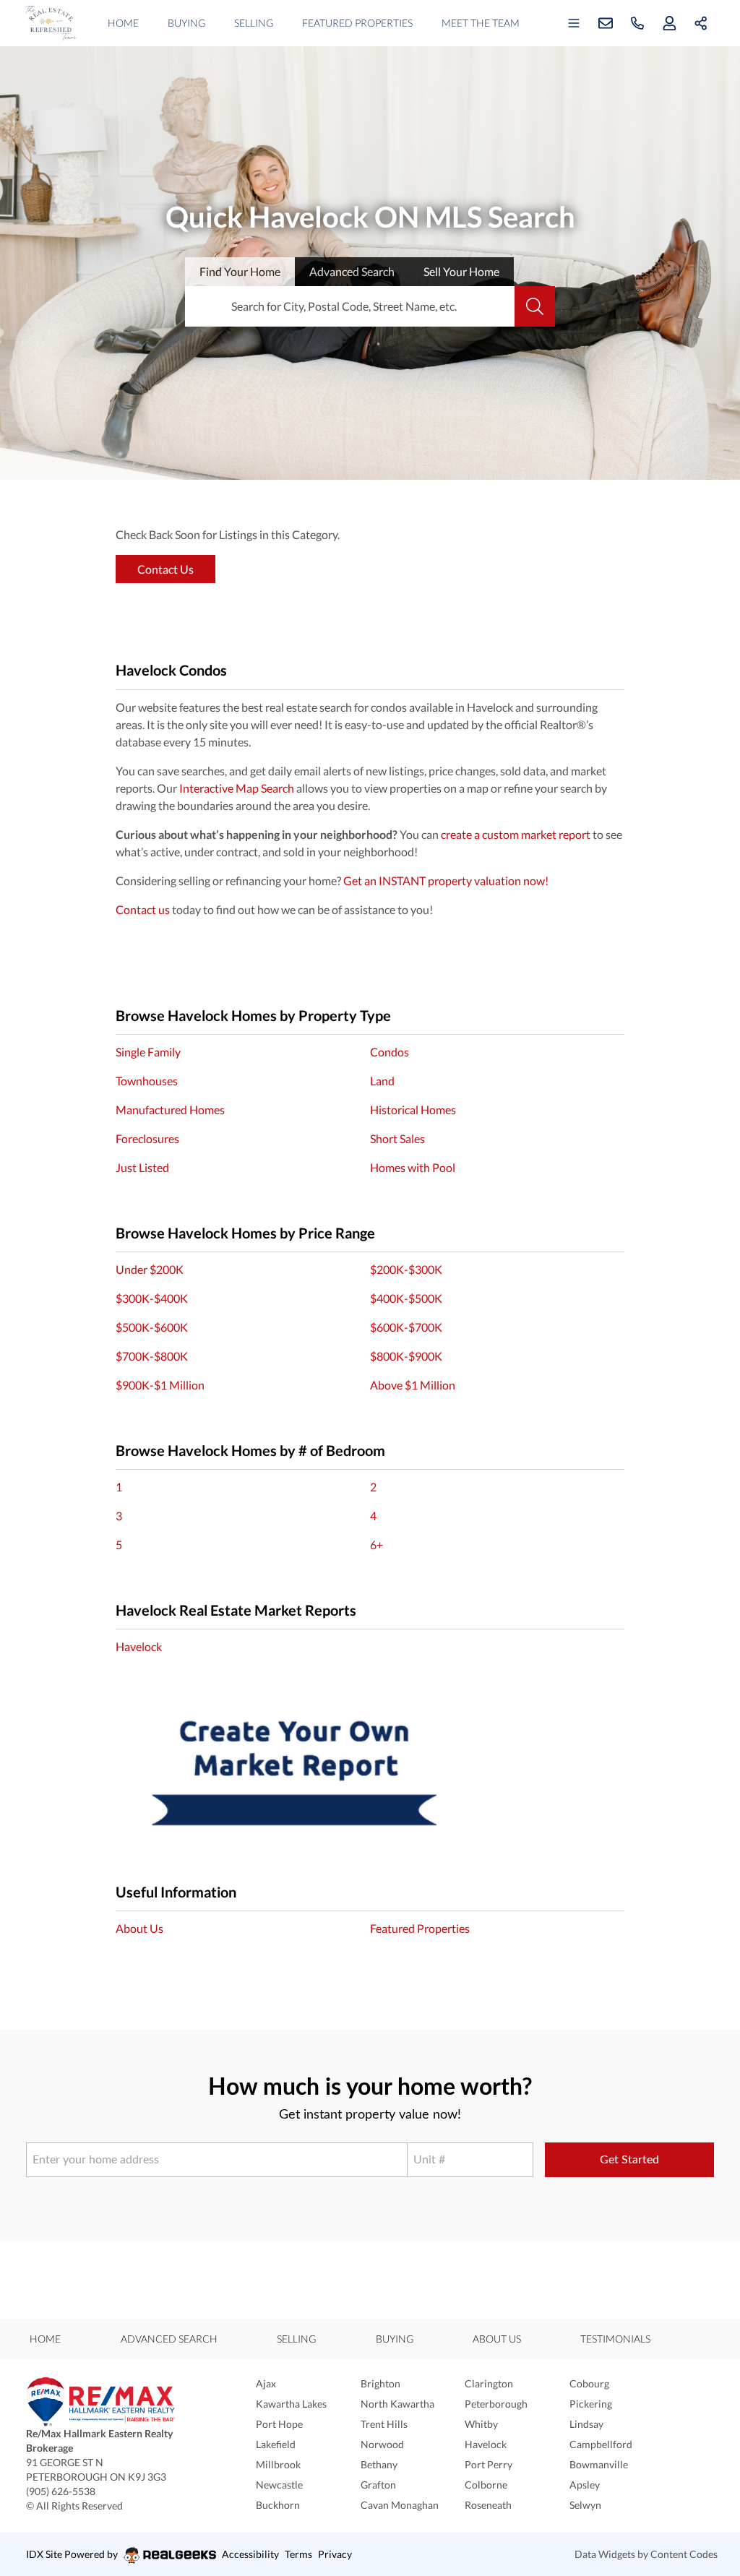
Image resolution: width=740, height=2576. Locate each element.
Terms (298, 2554)
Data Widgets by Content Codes (646, 2554)
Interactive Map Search (237, 788)
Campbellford (601, 2444)
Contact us (143, 909)
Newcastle (279, 2485)
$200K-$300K (406, 1269)
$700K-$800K (152, 1356)
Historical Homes (413, 1110)
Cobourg (589, 2383)
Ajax (266, 2383)
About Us (139, 1928)
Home (123, 23)
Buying (186, 23)
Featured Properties (357, 23)
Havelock (139, 1646)
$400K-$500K (406, 1298)
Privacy (335, 2554)
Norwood (382, 2444)
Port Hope (279, 2424)
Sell (461, 271)
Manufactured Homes (170, 1110)
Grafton (378, 2485)
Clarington (489, 2383)
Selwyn (585, 2505)
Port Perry (489, 2464)
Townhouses (147, 1081)
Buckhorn (278, 2505)
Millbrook (278, 2464)
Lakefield (276, 2444)
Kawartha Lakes (291, 2404)
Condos (390, 1052)
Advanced (352, 271)
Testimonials (615, 2339)
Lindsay (586, 2424)
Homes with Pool (413, 1167)
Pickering (591, 2404)
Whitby (481, 2424)
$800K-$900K (406, 1356)
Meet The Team (481, 23)
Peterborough (496, 2404)
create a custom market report (516, 834)
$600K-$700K (406, 1327)
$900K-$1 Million (160, 1385)
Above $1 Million (413, 1385)
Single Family (148, 1052)
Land (382, 1081)
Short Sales (397, 1138)
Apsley (585, 2485)
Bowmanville (599, 2464)
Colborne (486, 2485)
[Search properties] (535, 306)
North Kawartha (397, 2404)
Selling (254, 23)
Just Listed (142, 1167)
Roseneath (488, 2505)
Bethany (379, 2464)
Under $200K (150, 1269)
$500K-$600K (152, 1327)
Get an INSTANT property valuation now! (446, 880)
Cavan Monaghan (400, 2505)
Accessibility (250, 2554)
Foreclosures (147, 1138)
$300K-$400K (152, 1298)
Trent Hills (384, 2424)
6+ (377, 1545)
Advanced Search (169, 2339)
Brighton (380, 2383)
